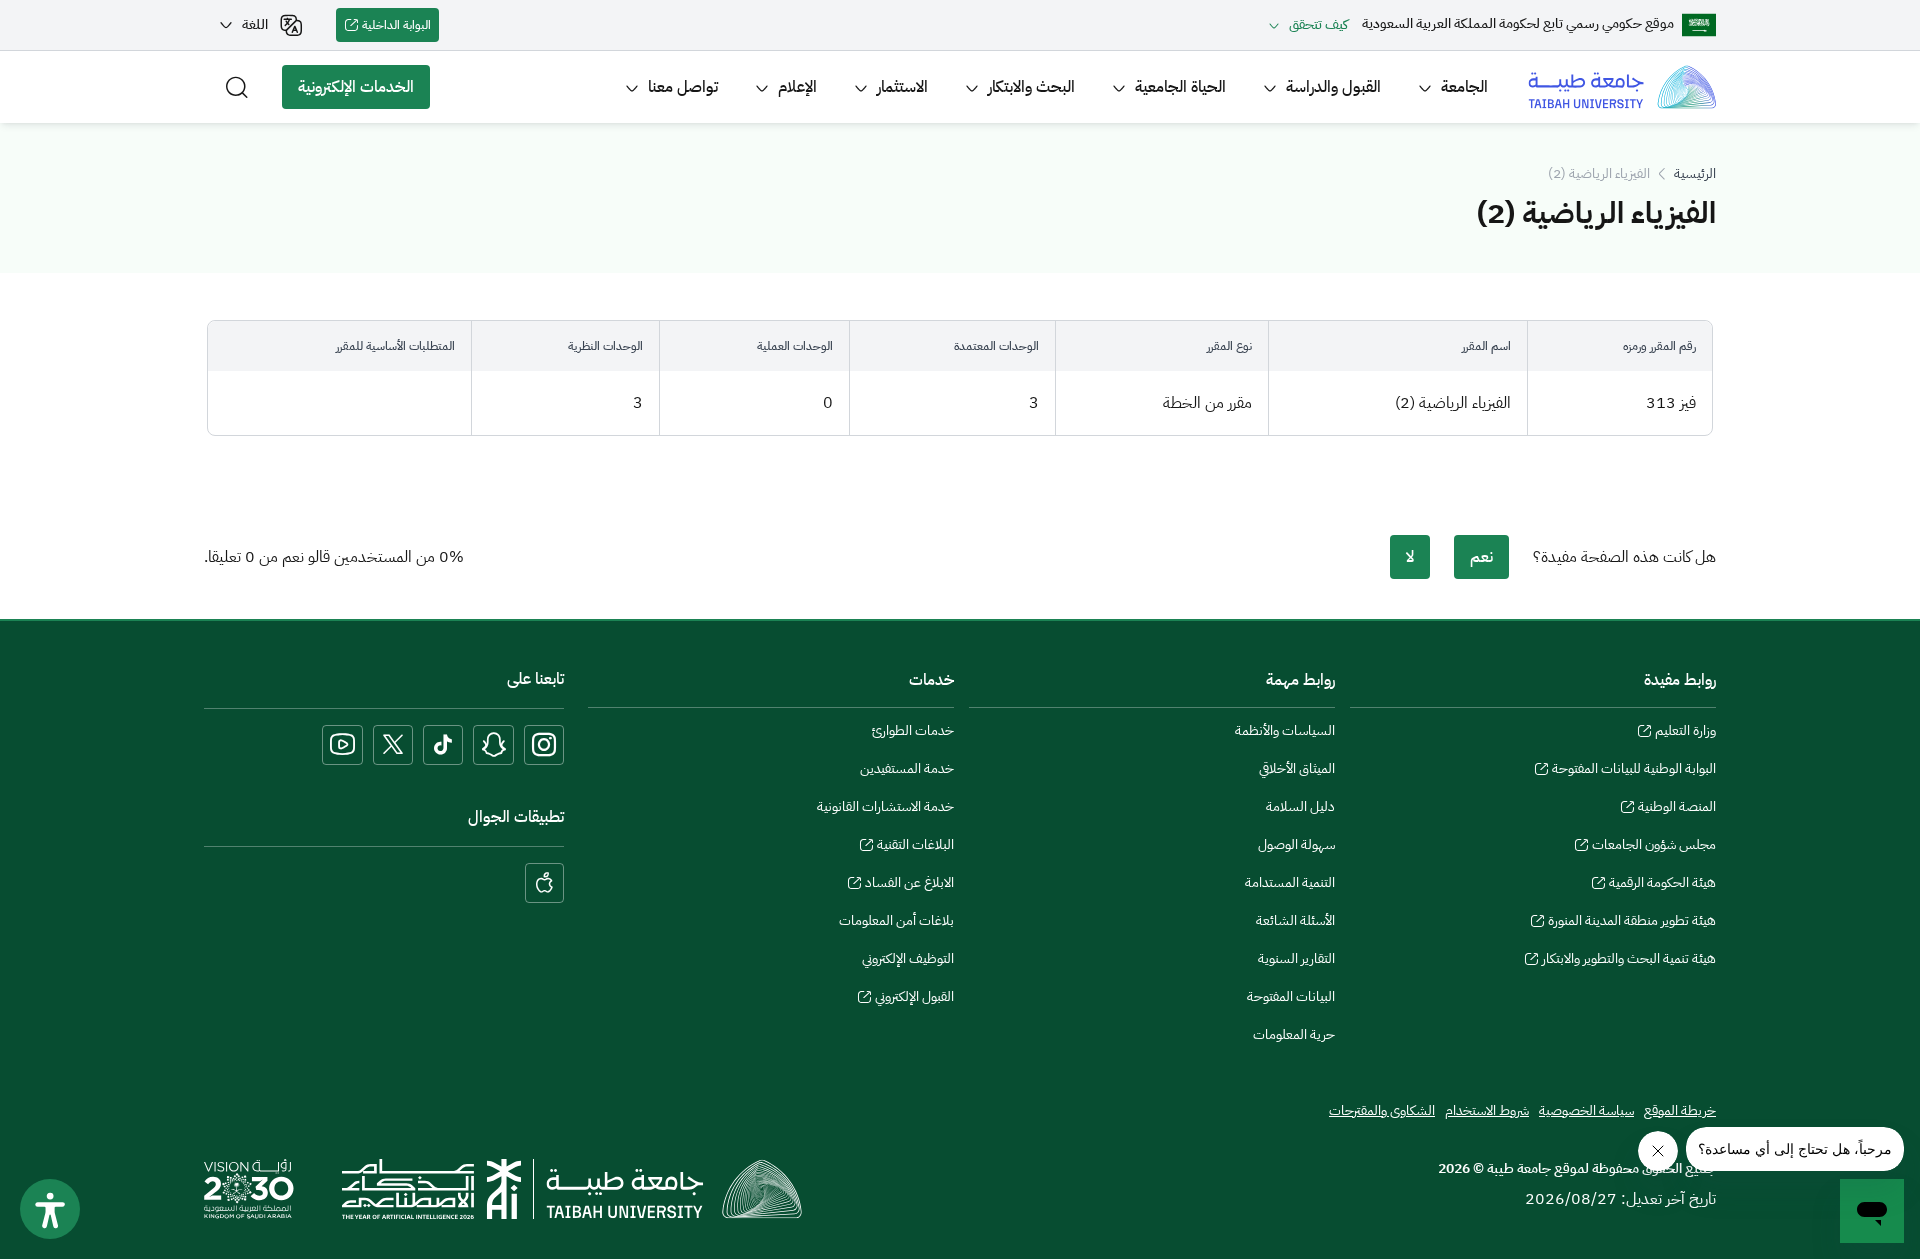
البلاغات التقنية (915, 847)
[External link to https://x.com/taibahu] (393, 745)
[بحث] (237, 87)
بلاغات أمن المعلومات (896, 920)
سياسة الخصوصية (1586, 1110)
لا (1410, 557)
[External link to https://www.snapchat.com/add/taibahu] (493, 745)
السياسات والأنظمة (1285, 730)
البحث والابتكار (1031, 87)
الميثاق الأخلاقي (1297, 768)
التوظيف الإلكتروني (908, 958)
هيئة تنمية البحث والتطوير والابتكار (1629, 961)
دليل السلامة (1300, 806)
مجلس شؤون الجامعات (1654, 847)
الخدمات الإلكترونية (364, 92)
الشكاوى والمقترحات (1382, 1110)
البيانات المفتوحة (1291, 996)
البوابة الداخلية (400, 29)
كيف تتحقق (1318, 24)
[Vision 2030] (249, 1188)
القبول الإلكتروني (914, 999)
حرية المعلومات (1294, 1034)
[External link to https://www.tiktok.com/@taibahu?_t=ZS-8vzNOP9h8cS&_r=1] (443, 745)
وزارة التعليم (1685, 733)
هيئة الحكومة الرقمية (1662, 885)
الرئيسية (1695, 173)
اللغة (255, 24)
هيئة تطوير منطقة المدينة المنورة (1632, 923)
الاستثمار (902, 87)
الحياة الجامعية (1180, 87)
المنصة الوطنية (1677, 809)
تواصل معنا (683, 87)
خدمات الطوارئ (913, 730)
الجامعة (1464, 87)
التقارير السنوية (1296, 958)
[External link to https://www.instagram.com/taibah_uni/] (544, 745)
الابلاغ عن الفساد (909, 885)
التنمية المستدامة (1290, 882)
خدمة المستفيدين (907, 768)
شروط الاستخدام (1487, 1110)
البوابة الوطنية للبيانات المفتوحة (1634, 771)
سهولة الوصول (1296, 844)
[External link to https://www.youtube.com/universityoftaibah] (342, 745)
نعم (1481, 557)
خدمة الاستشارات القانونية (885, 806)
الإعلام (797, 87)
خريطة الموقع (1680, 1110)
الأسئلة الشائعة (1295, 920)
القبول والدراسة (1333, 87)
